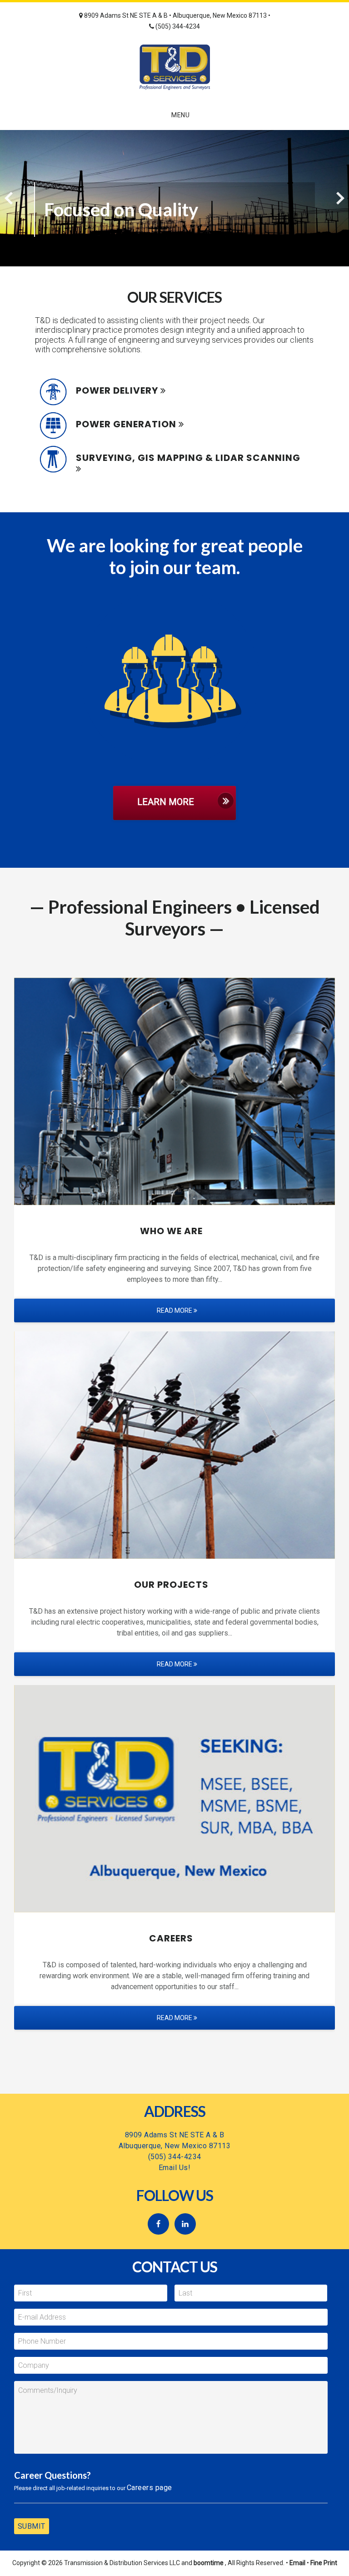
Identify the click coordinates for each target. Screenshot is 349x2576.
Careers (171, 1938)
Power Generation (126, 424)
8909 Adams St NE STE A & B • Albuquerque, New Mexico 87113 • (177, 15)
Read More (175, 1311)
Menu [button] (180, 115)
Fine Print (324, 2563)
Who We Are (171, 1231)
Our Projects (171, 1585)
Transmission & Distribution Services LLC (174, 67)
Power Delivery (117, 390)
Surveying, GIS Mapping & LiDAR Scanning (188, 458)
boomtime (209, 2563)
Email (297, 2563)
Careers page (150, 2488)
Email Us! (175, 2168)
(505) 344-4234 (177, 26)
